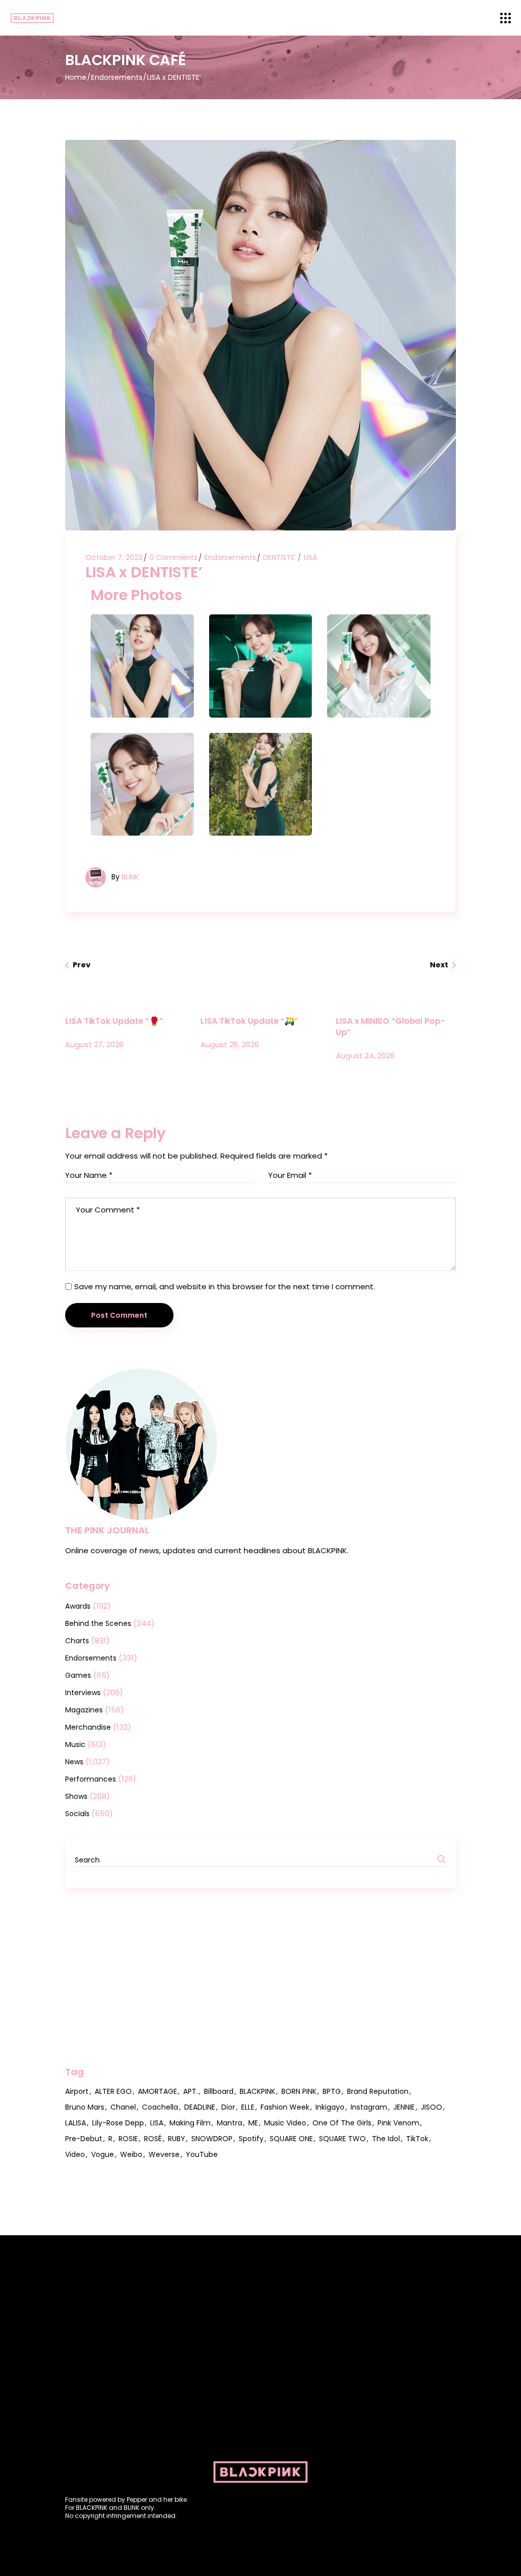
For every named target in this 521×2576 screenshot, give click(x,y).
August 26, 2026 (230, 1044)
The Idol (386, 2139)
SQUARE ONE (291, 2139)
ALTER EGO (113, 2091)
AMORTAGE (157, 2091)
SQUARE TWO (342, 2139)
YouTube (202, 2154)
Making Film (190, 2123)
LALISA (76, 2123)
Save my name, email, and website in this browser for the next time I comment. (225, 1286)
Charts (77, 1641)
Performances (91, 1779)
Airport (77, 2091)
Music (75, 1744)
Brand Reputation (378, 2091)
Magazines (84, 1710)
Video (75, 2154)
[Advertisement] (260, 1977)
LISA (310, 557)
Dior (228, 2107)
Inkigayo (330, 2107)
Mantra (229, 2123)
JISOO (431, 2107)
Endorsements (117, 77)
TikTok (417, 2139)
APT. (191, 2091)
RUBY (177, 2139)
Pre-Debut (84, 2139)
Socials (77, 1814)
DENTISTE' (280, 557)
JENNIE (404, 2107)
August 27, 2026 (94, 1044)
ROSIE (128, 2139)
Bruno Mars (85, 2107)
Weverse (164, 2154)
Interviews (83, 1693)
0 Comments (173, 557)
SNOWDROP (212, 2139)
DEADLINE (200, 2107)
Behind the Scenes (98, 1623)
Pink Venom (398, 2123)
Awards (78, 1606)
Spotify (251, 2139)
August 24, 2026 (365, 1056)
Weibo (131, 2154)
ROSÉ (153, 2139)
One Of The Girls (342, 2123)
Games (78, 1675)
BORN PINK (299, 2091)
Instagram (369, 2107)
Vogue (103, 2154)
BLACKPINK (257, 2091)
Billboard (219, 2091)
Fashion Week (285, 2107)
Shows (76, 1796)
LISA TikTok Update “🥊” (114, 1021)
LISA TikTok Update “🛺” (250, 1021)
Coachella (160, 2107)
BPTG (332, 2091)
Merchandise (88, 1727)
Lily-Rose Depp (118, 2123)
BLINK (130, 877)
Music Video (285, 2123)
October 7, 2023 (114, 557)
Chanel (123, 2107)
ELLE (248, 2107)
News (74, 1762)
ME (253, 2123)
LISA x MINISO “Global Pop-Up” (390, 1027)
